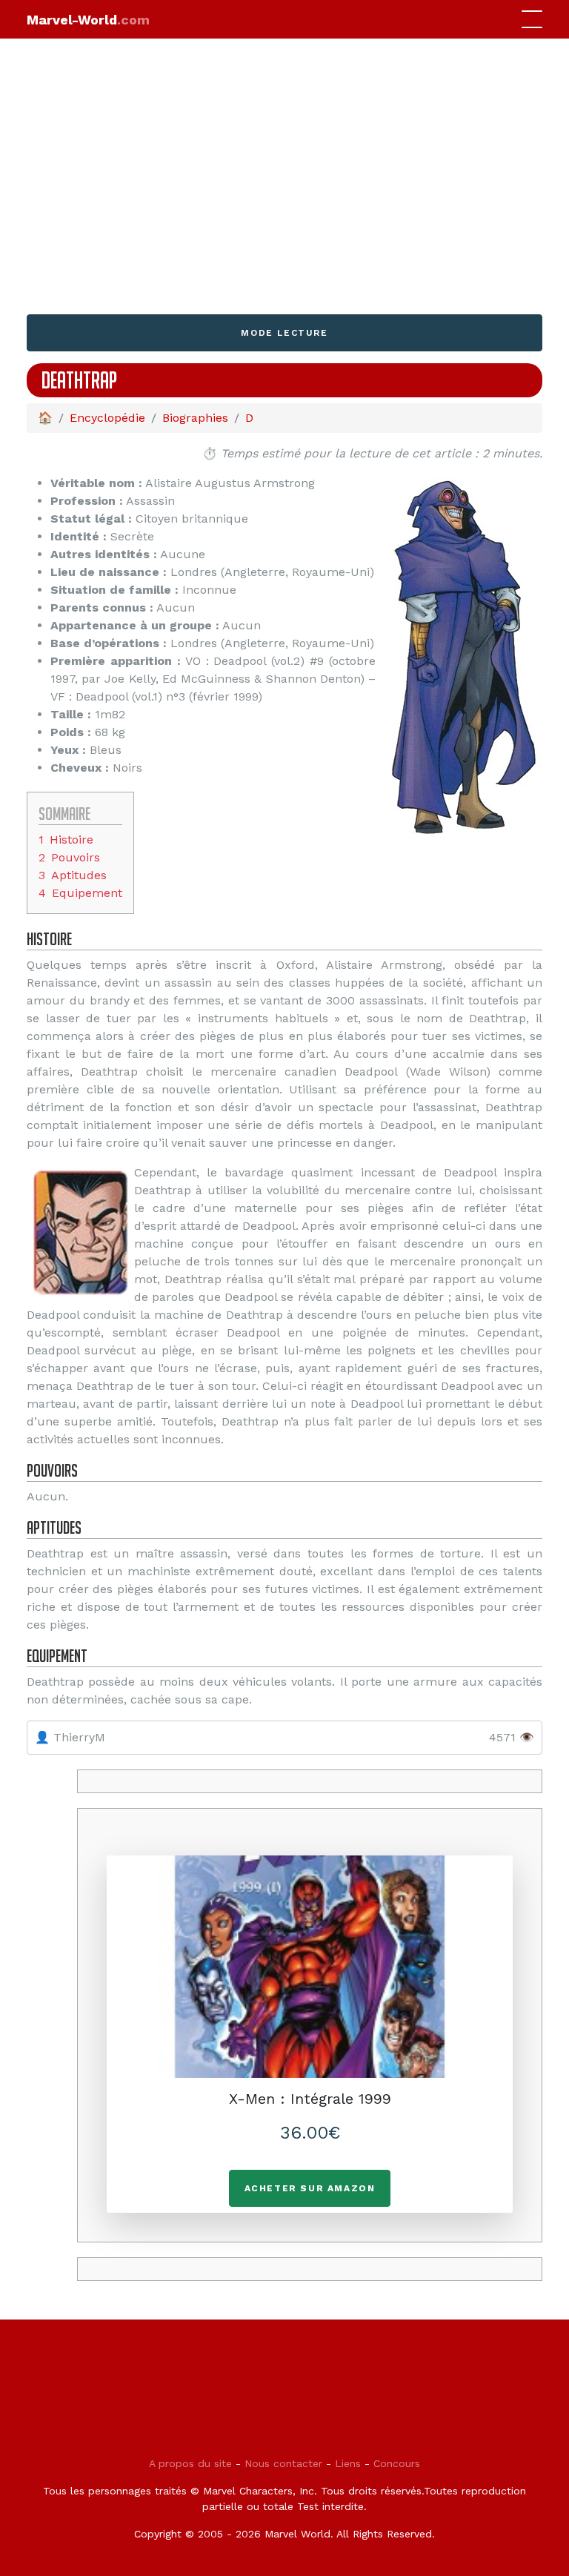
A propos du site (190, 2463)
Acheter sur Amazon (310, 2188)
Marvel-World (88, 20)
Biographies (195, 418)
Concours (397, 2463)
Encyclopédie (107, 418)
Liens (348, 2463)
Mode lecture (284, 333)
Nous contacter (283, 2463)
